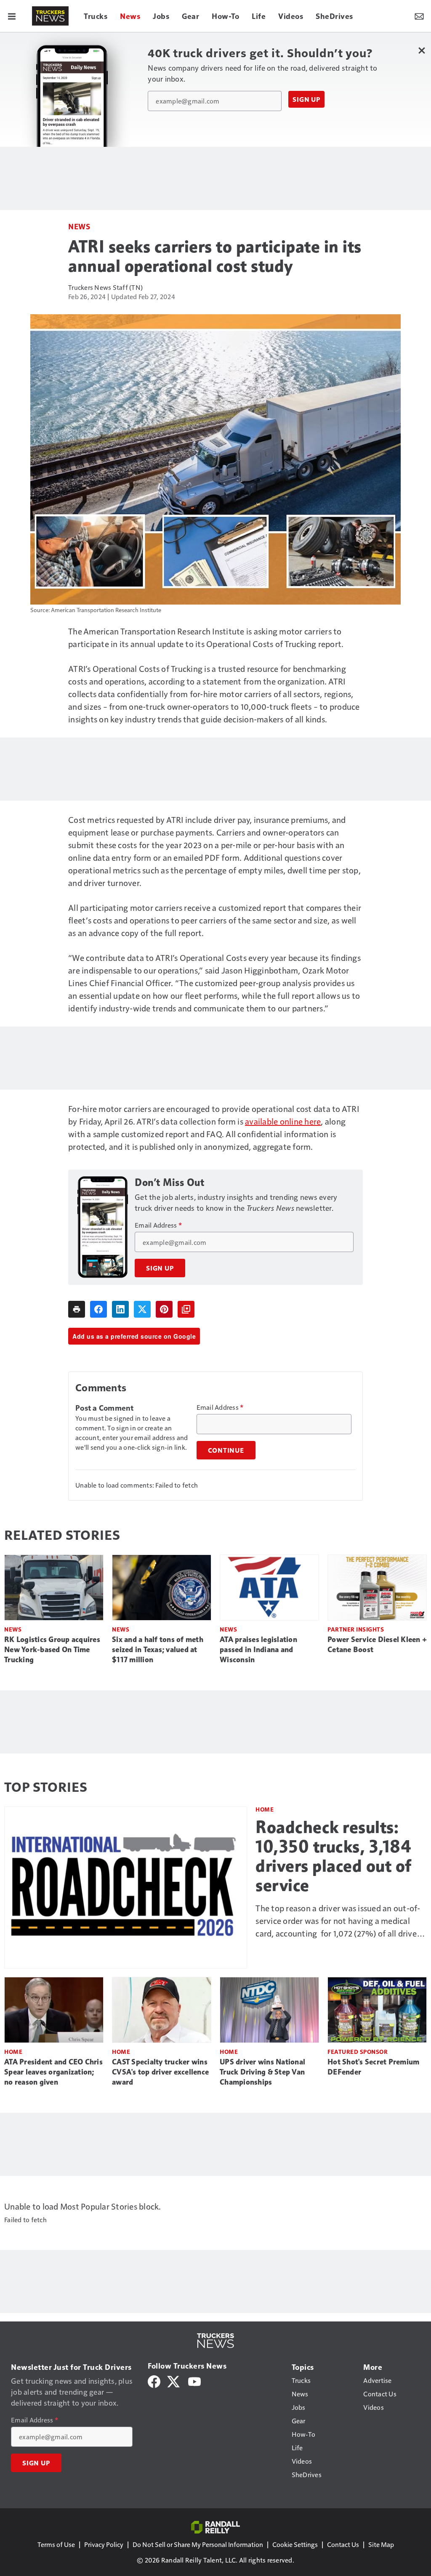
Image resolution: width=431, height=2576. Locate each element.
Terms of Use (56, 2544)
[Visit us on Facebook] (154, 2381)
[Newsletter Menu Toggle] (419, 16)
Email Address (158, 1225)
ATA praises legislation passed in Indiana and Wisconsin (258, 1650)
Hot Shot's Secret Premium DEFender (373, 2067)
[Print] (77, 1309)
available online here (283, 1121)
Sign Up (306, 99)
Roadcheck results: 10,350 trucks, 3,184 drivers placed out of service (334, 1856)
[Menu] (12, 16)
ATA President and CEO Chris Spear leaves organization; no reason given (53, 2072)
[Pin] (164, 1309)
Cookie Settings (295, 2544)
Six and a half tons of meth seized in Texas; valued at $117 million (158, 1650)
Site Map (381, 2544)
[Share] (98, 1309)
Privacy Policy (104, 2544)
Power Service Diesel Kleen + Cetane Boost (377, 1645)
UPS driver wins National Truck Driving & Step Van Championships (262, 2072)
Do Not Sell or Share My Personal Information (198, 2544)
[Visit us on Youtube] (194, 2381)
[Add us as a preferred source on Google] (186, 1309)
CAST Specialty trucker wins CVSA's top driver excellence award (160, 2072)
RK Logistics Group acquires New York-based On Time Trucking (52, 1650)
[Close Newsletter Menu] (422, 50)
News (79, 226)
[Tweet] (142, 1309)
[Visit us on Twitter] (174, 2381)
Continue (226, 1450)
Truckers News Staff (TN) (105, 287)
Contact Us (343, 2544)
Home (265, 1809)
